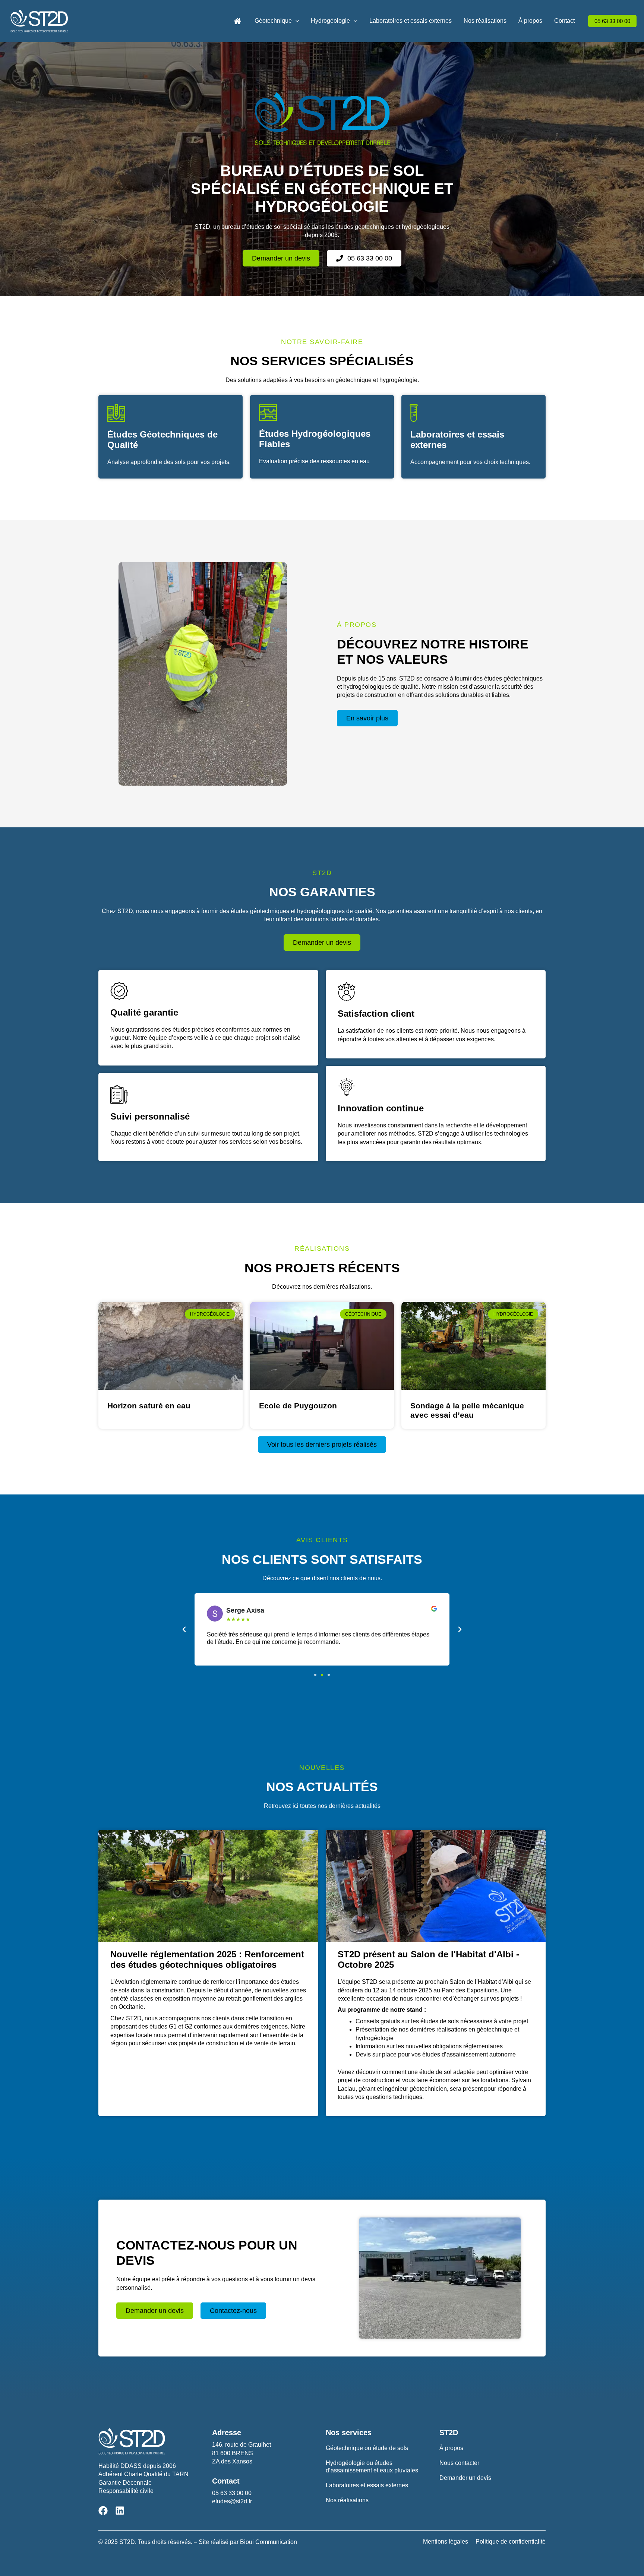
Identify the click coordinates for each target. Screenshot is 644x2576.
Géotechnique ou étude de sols (367, 2448)
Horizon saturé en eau (149, 1406)
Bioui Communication (269, 2542)
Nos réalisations (485, 21)
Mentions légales (446, 2542)
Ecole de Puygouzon (298, 1406)
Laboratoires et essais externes (411, 21)
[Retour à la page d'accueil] (237, 21)
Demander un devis (465, 2478)
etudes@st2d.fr (232, 2501)
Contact (564, 21)
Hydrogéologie (330, 21)
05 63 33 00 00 (232, 2493)
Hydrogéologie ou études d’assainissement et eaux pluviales (372, 2467)
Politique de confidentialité (511, 2542)
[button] (296, 21)
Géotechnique (273, 21)
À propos (530, 21)
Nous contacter (459, 2463)
